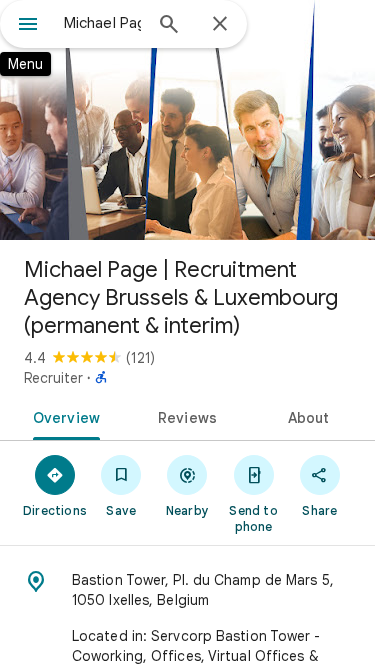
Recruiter (53, 378)
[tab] (63, 416)
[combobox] (102, 23)
